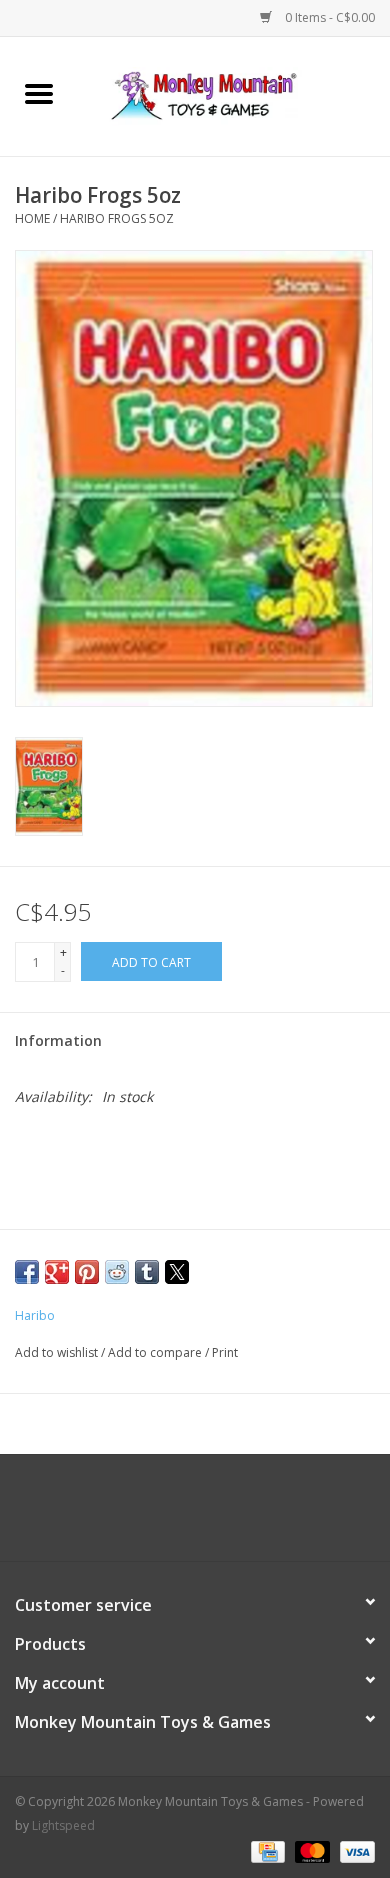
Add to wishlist (58, 1352)
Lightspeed (63, 1825)
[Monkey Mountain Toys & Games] (234, 94)
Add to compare (156, 1352)
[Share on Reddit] (117, 1272)
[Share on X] (177, 1272)
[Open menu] (39, 93)
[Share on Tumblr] (147, 1272)
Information (58, 1040)
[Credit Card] (266, 1850)
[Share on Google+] (57, 1272)
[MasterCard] (310, 1850)
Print (225, 1352)
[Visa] (354, 1850)
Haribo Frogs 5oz (117, 218)
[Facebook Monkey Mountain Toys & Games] (177, 1515)
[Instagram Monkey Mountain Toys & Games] (213, 1515)
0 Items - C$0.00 (328, 17)
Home (32, 218)
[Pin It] (87, 1272)
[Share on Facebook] (27, 1272)
